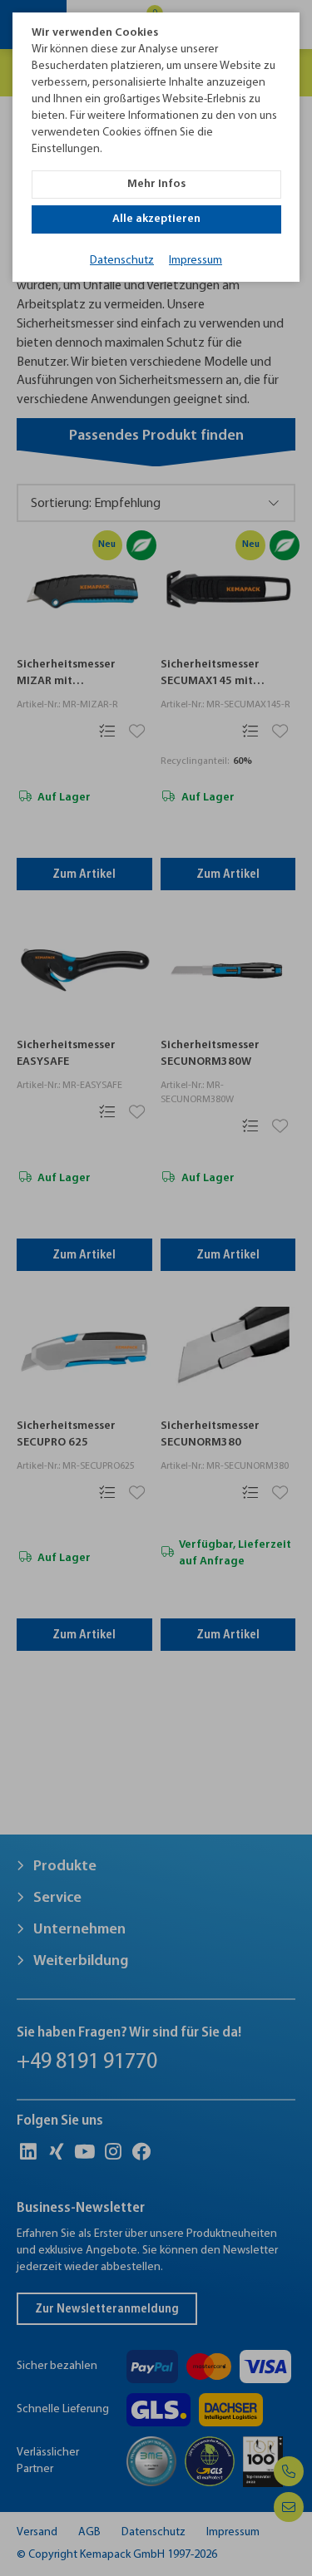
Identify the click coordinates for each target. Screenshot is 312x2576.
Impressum (196, 261)
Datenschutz (122, 261)
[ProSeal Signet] (57, 2540)
